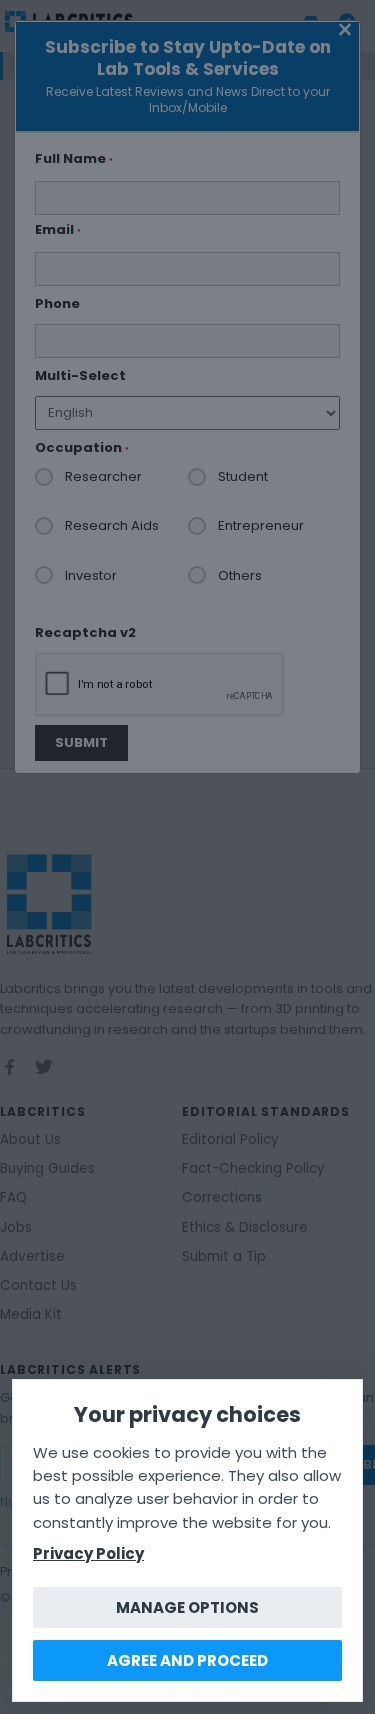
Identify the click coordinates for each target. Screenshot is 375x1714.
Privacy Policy (88, 1553)
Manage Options (187, 1607)
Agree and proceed (187, 1660)
